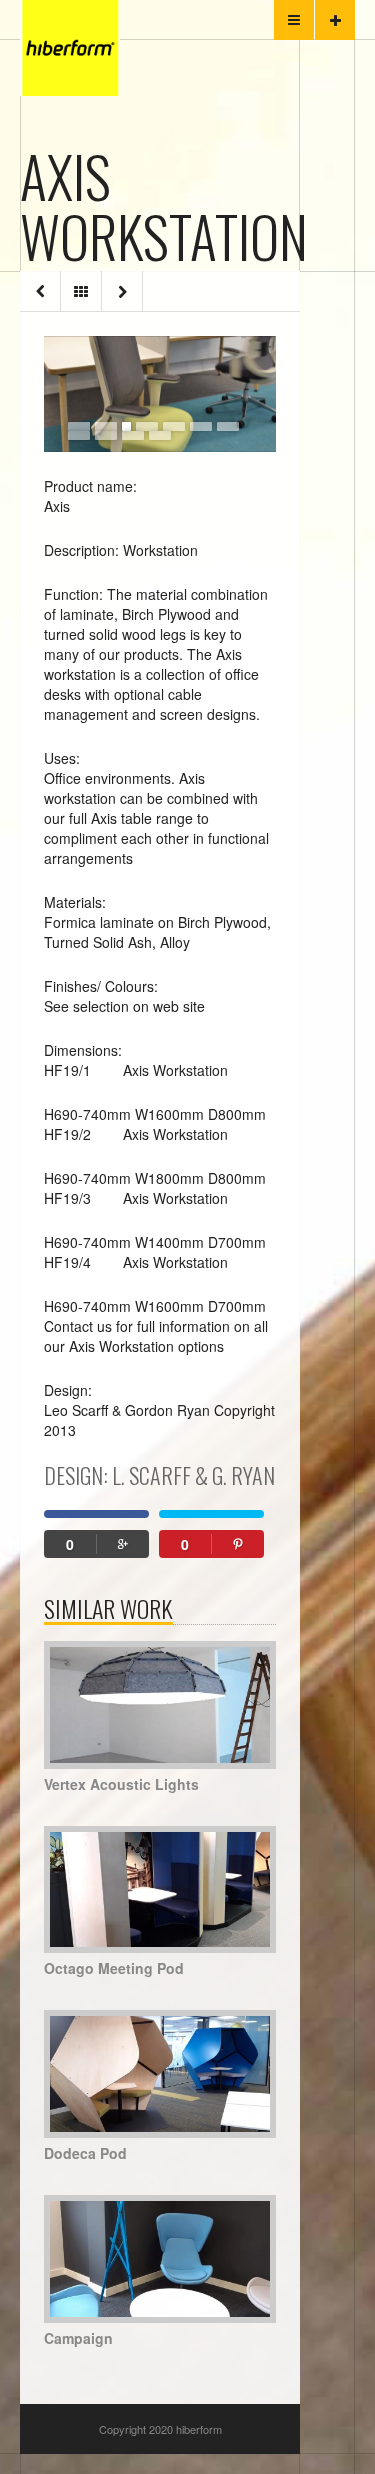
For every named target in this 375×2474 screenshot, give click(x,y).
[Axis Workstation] (160, 394)
